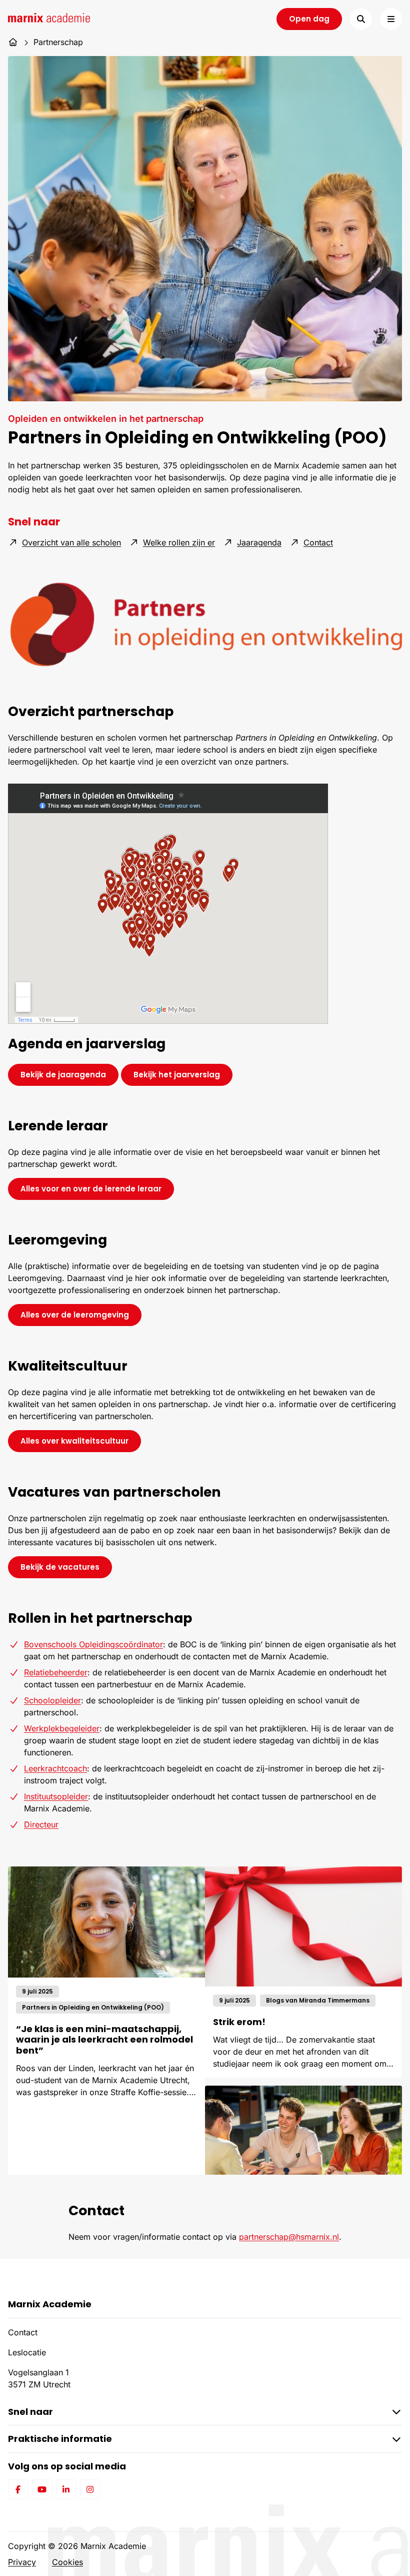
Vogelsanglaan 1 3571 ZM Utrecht (39, 2378)
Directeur (41, 1824)
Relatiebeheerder (56, 1672)
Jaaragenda (259, 542)
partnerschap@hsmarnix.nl (289, 2237)
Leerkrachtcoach (55, 1768)
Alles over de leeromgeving (75, 1315)
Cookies (67, 2562)
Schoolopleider (52, 1700)
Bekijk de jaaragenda (69, 1074)
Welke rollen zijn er (179, 542)
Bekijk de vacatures (60, 1567)
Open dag (309, 19)
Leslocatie (27, 2352)
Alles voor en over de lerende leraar (91, 1189)
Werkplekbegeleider (62, 1728)
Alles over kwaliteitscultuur (74, 1441)
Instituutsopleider (56, 1796)
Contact (318, 542)
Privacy (22, 2562)
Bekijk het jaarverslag (183, 1074)
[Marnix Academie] (49, 18)
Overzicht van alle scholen (71, 542)
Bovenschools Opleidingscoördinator (93, 1644)
